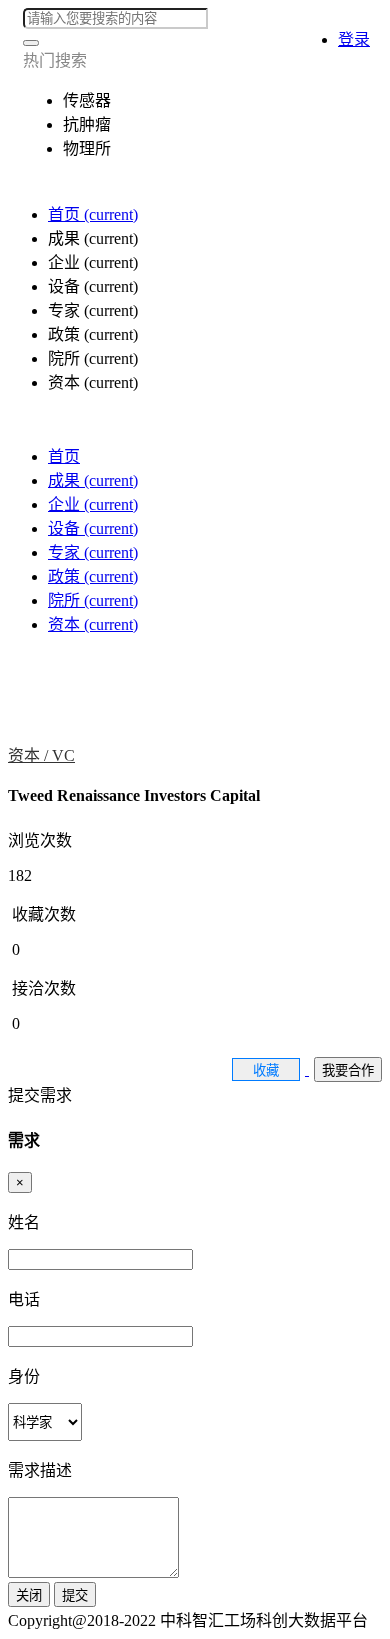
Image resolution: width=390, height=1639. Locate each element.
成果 (93, 480)
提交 (75, 1595)
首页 (93, 214)
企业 (93, 504)
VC (63, 755)
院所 (93, 600)
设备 (93, 528)
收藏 (266, 1070)
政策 (93, 576)
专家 (93, 552)
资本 (93, 624)
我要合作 (348, 1070)
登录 (354, 39)
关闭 (29, 1595)
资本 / (30, 755)
